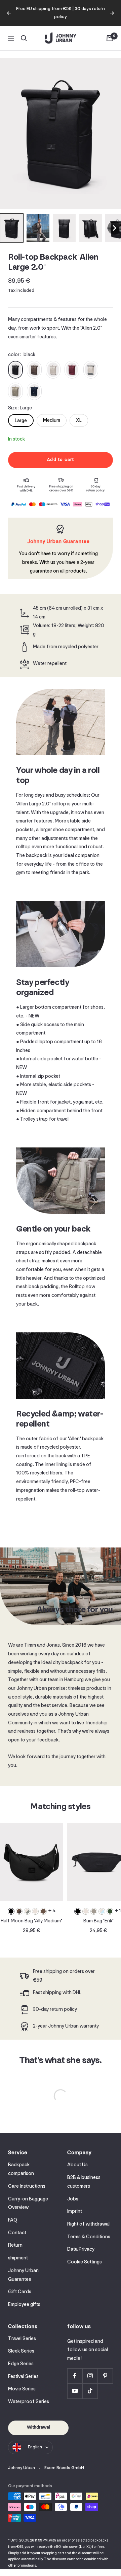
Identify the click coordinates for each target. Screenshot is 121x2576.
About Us (77, 2165)
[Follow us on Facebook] (75, 2376)
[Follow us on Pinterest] (105, 2376)
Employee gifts (24, 2305)
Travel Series (22, 2339)
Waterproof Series (29, 2402)
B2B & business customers (84, 2182)
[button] (12, 228)
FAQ (13, 2220)
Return (15, 2245)
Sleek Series (21, 2351)
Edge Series (21, 2364)
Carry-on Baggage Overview (28, 2204)
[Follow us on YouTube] (75, 2391)
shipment (18, 2258)
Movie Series (22, 2389)
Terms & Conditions (89, 2237)
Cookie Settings (85, 2262)
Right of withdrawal (88, 2224)
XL (79, 421)
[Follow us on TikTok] (90, 2391)
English (35, 2447)
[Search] (24, 38)
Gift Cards (20, 2292)
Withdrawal (38, 2427)
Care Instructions (27, 2187)
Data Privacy (81, 2250)
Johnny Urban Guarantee (23, 2275)
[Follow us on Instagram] (90, 2376)
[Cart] (110, 38)
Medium (52, 421)
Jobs (73, 2199)
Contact (17, 2233)
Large (21, 421)
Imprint (75, 2212)
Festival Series (23, 2377)
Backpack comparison (21, 2169)
